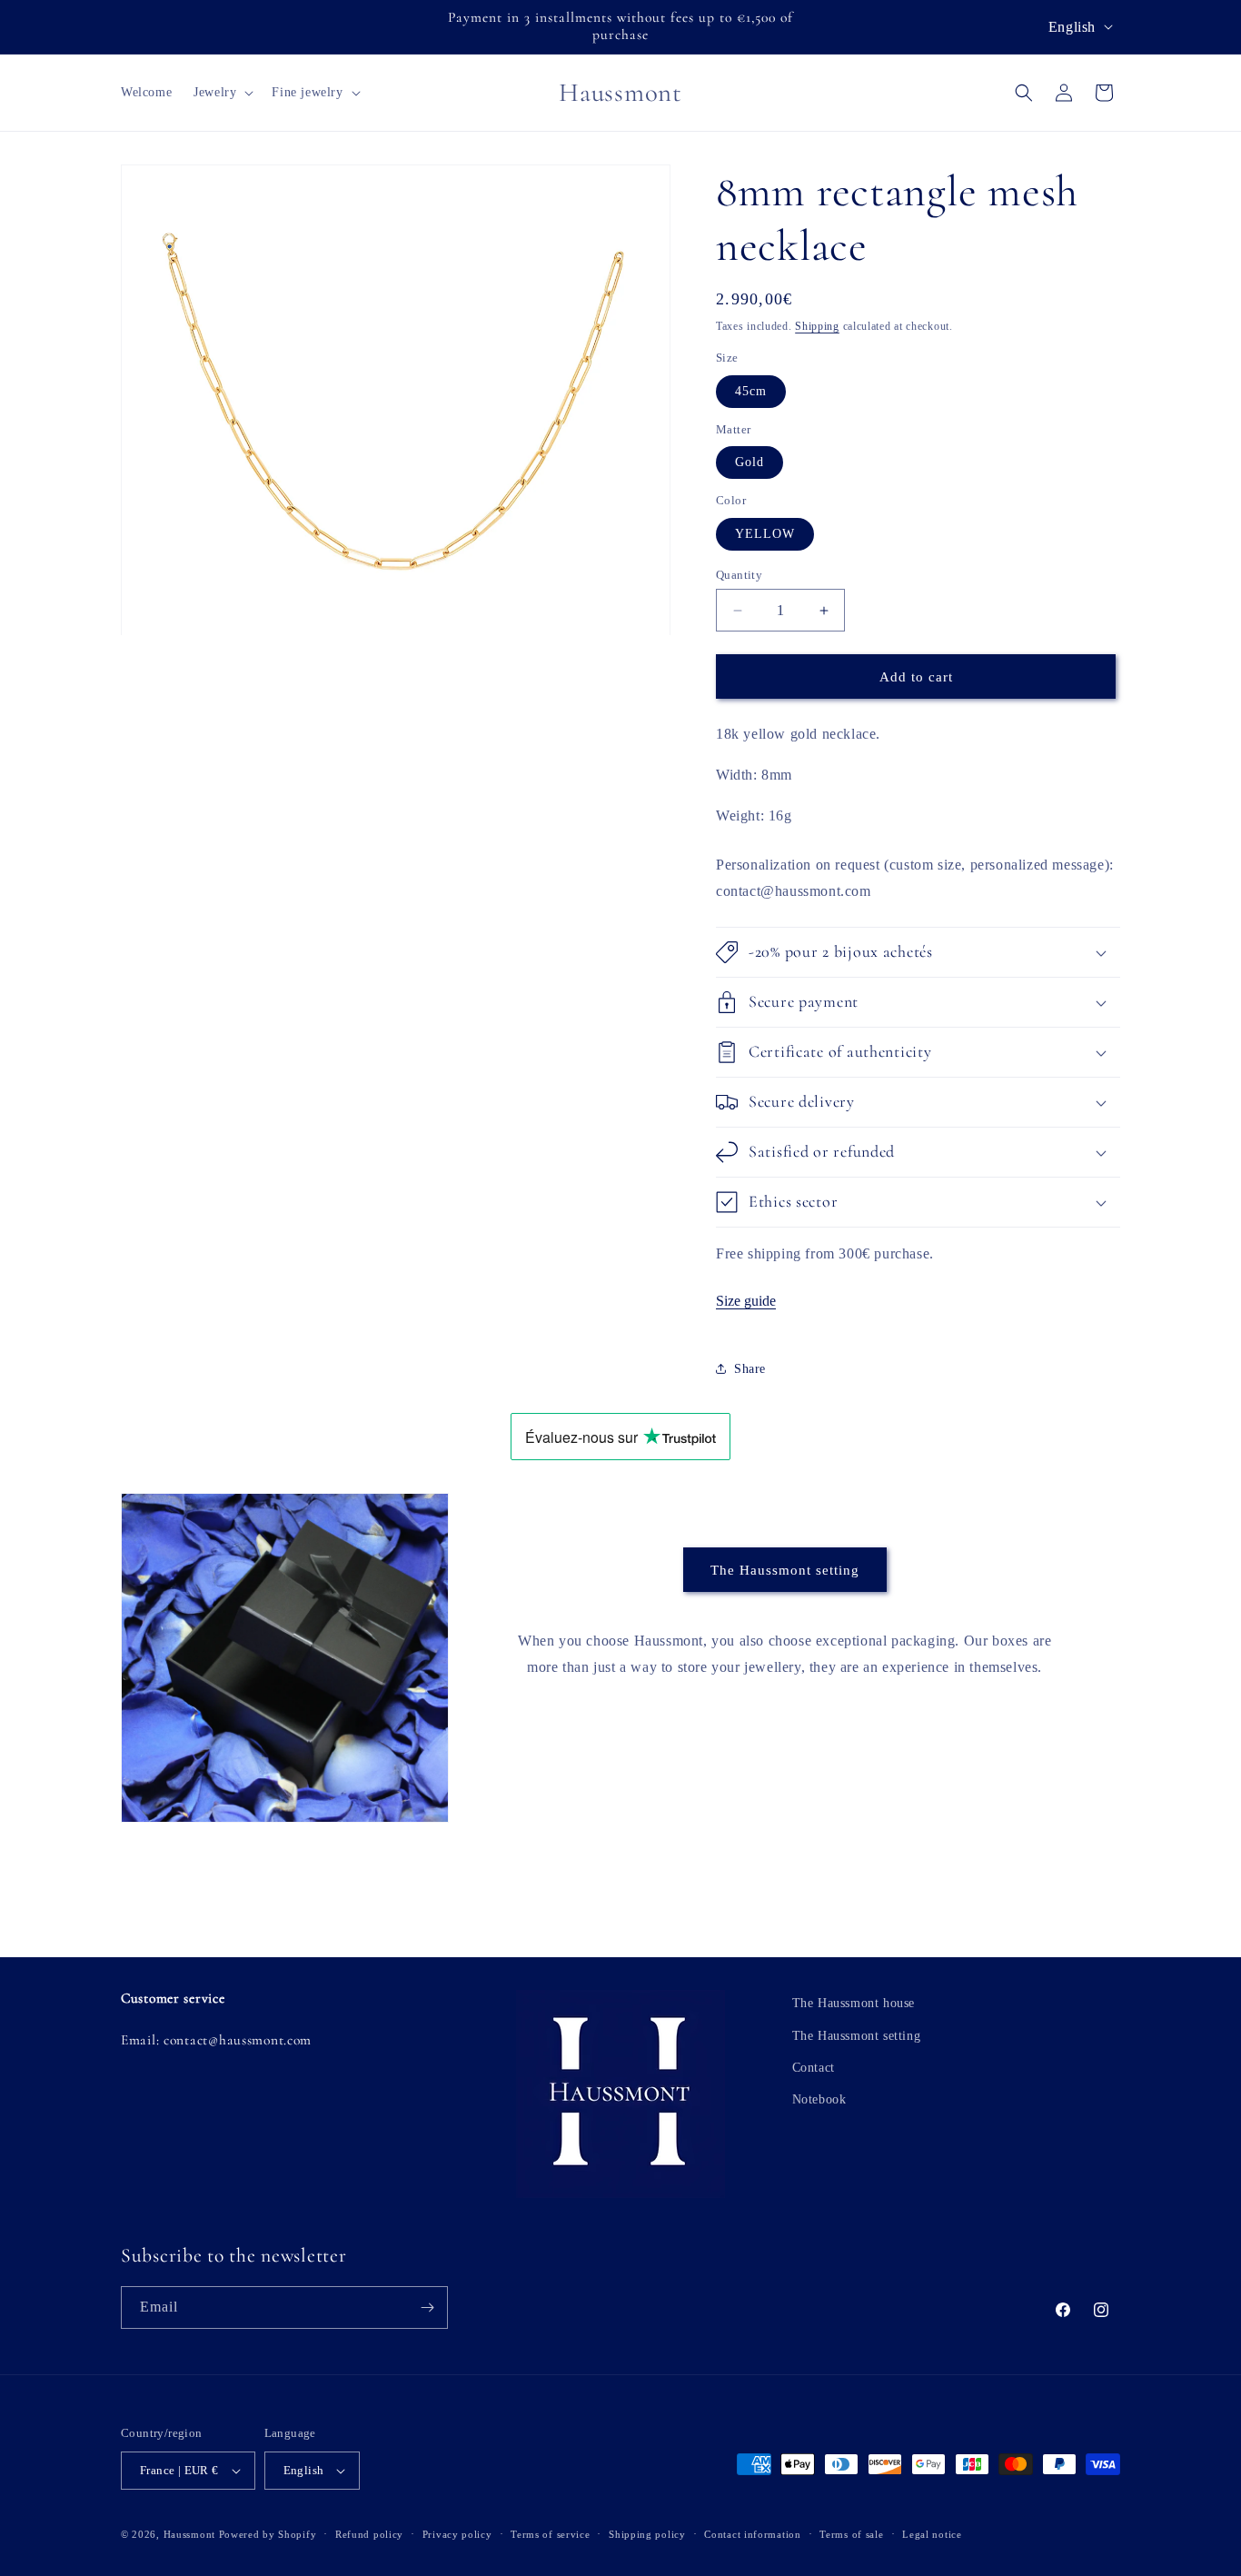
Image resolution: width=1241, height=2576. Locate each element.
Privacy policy (457, 2534)
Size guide (746, 1301)
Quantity (739, 575)
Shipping (817, 326)
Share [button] (750, 1369)
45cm (751, 391)
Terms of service (550, 2534)
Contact (814, 2068)
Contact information (752, 2534)
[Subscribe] (427, 2307)
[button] (222, 93)
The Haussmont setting (785, 1570)
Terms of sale (851, 2534)
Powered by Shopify (268, 2534)
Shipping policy (647, 2534)
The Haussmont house (854, 2003)
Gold (750, 462)
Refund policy (369, 2534)
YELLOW (765, 534)
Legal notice (932, 2534)
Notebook (819, 2099)
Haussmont (189, 2534)
